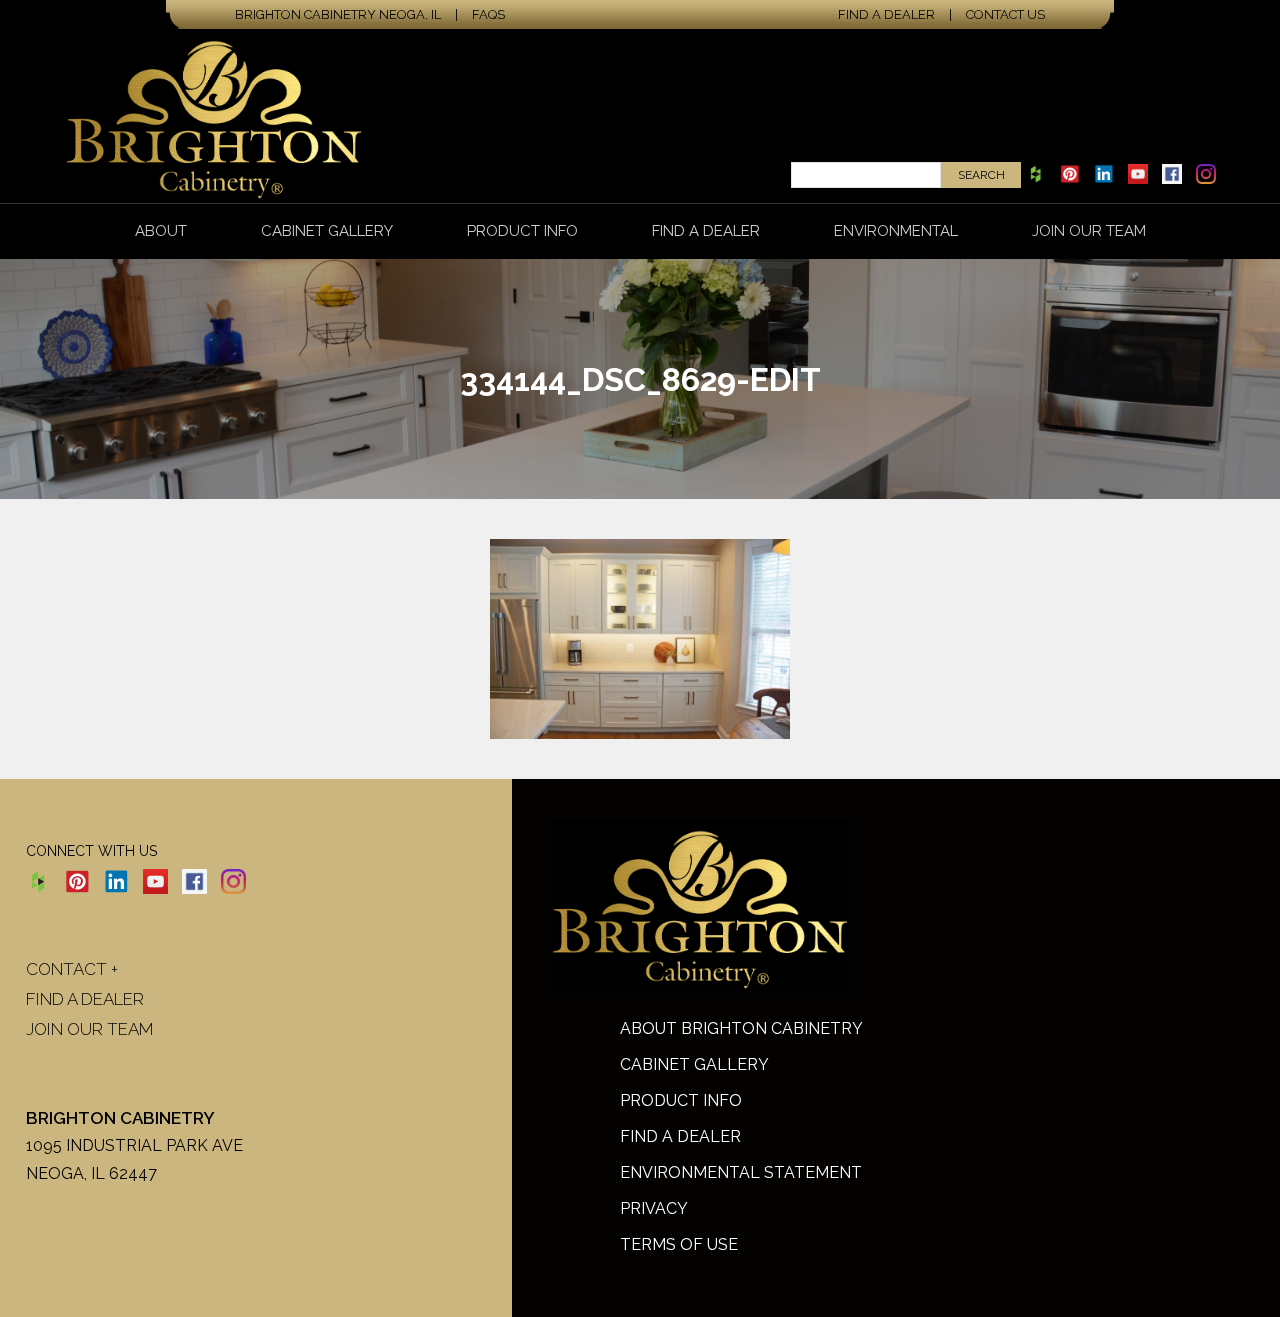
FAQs (488, 14)
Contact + (72, 969)
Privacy (654, 1208)
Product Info (522, 231)
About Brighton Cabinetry (741, 1028)
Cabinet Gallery (327, 231)
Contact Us (1005, 14)
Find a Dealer (886, 14)
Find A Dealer (680, 1136)
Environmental (896, 231)
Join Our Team (1089, 231)
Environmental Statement (741, 1172)
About (161, 231)
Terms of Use (679, 1244)
